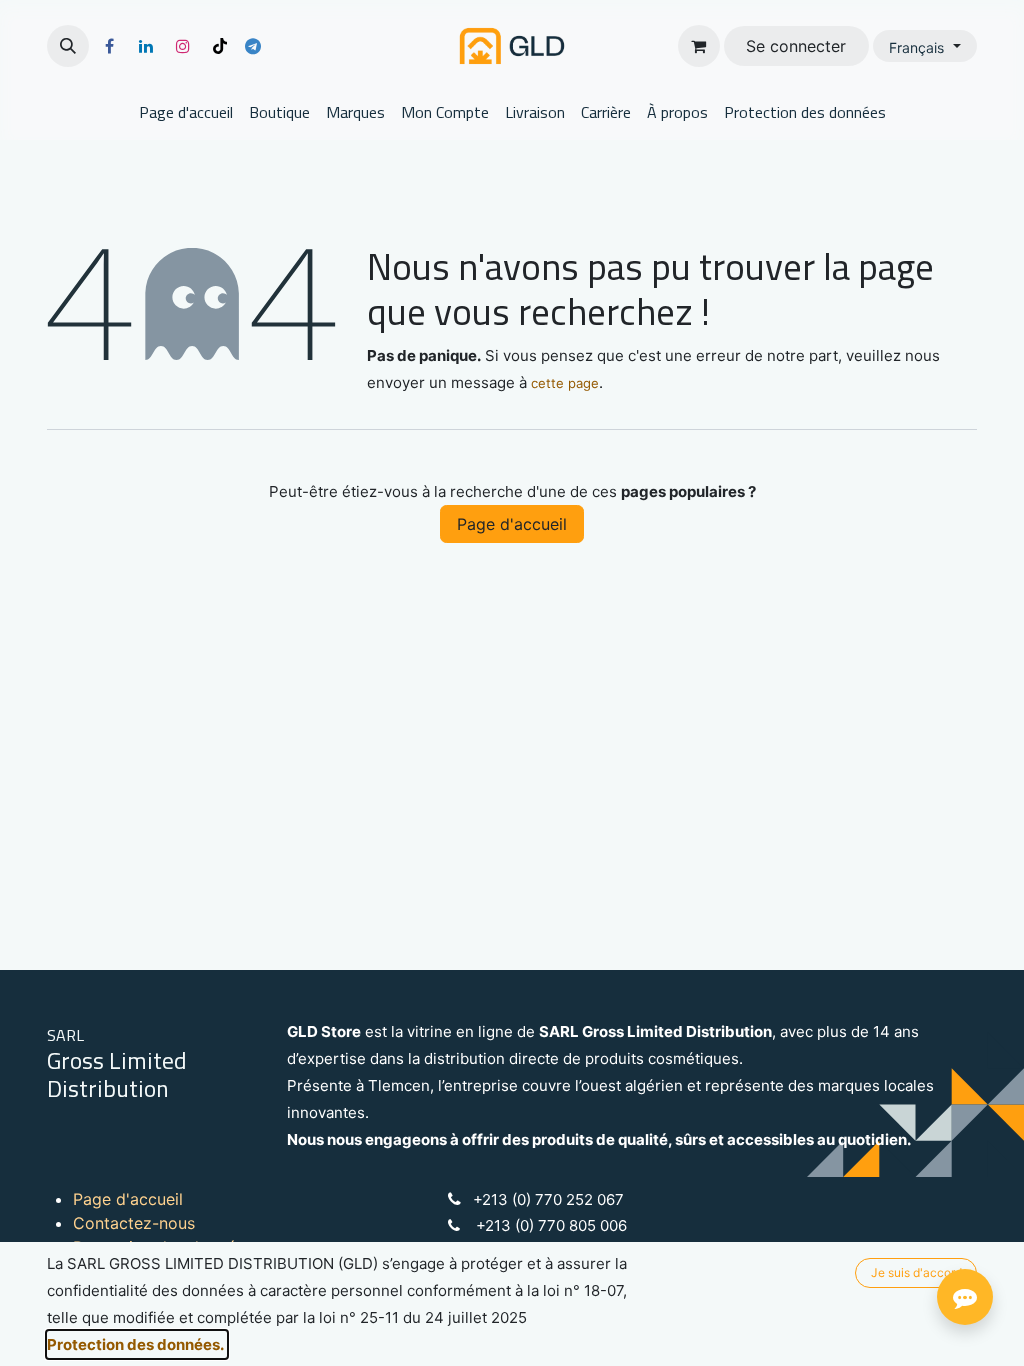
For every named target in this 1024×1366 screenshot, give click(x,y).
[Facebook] (109, 46)
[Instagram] (183, 46)
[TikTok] (220, 46)
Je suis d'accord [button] (916, 1272)
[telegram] (253, 46)
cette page (565, 383)
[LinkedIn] (146, 46)
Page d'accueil (512, 524)
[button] (68, 46)
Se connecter (796, 46)
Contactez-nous (134, 1223)
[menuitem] (186, 112)
